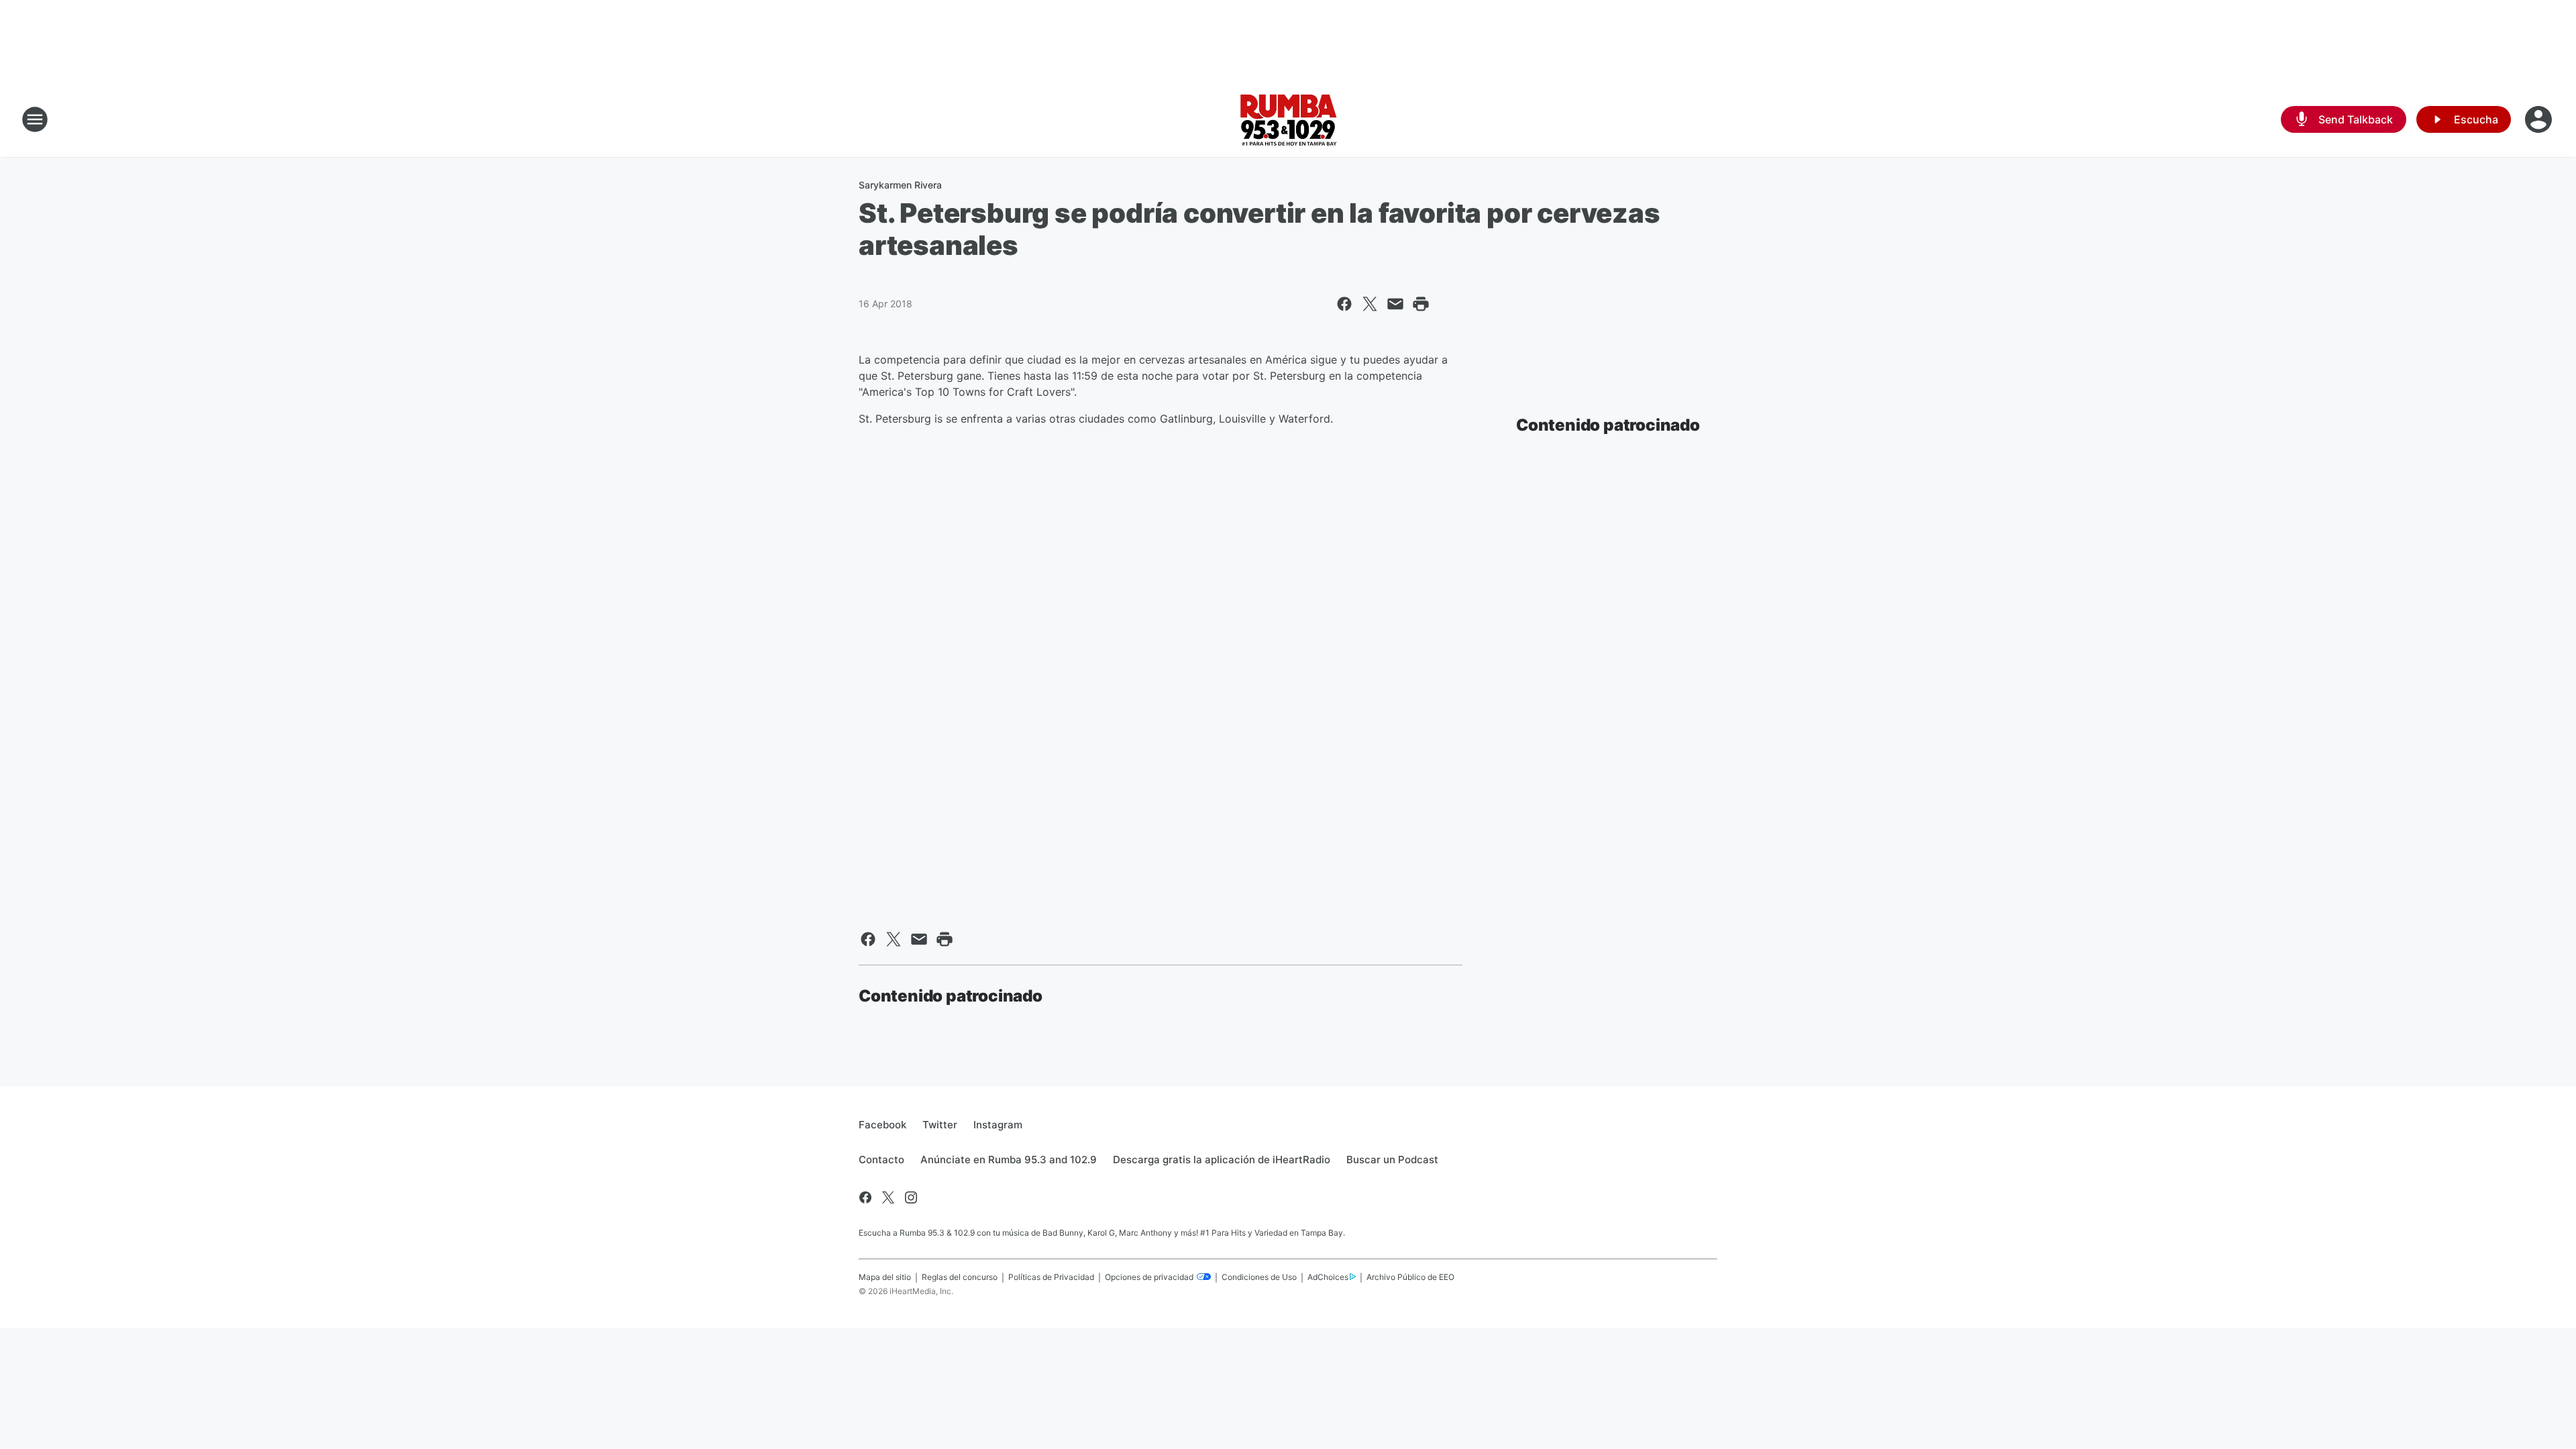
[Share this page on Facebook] (1344, 304)
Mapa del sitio (885, 1277)
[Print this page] (1421, 304)
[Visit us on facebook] (865, 1197)
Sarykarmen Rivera (900, 185)
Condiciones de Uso (1259, 1277)
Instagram (998, 1125)
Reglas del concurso (960, 1277)
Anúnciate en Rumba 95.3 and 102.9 (1009, 1160)
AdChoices (1328, 1277)
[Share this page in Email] (1395, 304)
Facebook (882, 1125)
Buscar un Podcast (1392, 1160)
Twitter (940, 1125)
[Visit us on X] (888, 1197)
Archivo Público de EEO (1410, 1277)
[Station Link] (1288, 119)
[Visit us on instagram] (911, 1197)
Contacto (881, 1160)
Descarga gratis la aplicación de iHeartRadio (1222, 1160)
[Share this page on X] (1370, 304)
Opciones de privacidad (1150, 1277)
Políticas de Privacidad (1051, 1277)
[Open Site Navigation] (35, 119)
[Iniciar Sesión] (2540, 119)
